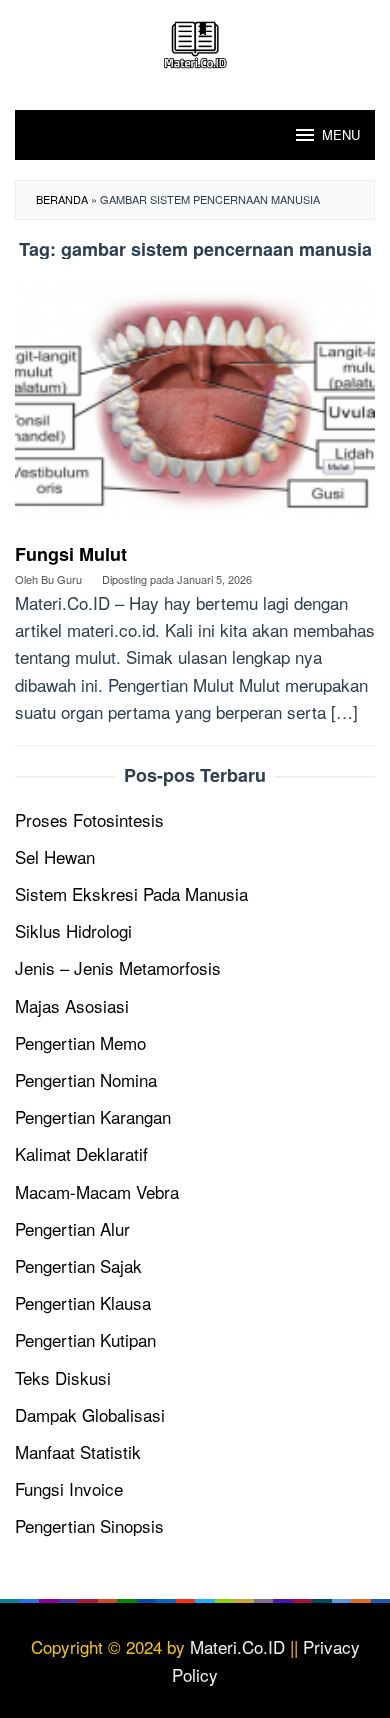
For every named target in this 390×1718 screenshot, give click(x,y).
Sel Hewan (55, 856)
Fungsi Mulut (71, 554)
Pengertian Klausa (83, 1302)
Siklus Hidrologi (73, 930)
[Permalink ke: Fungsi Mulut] (195, 407)
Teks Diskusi (63, 1377)
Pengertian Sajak (78, 1265)
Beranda (62, 199)
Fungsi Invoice (69, 1488)
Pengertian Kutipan (85, 1339)
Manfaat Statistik (78, 1451)
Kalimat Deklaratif (81, 1153)
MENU (341, 134)
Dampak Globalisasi (90, 1414)
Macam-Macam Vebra (97, 1191)
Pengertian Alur (72, 1228)
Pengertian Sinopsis (89, 1525)
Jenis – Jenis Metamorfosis (118, 967)
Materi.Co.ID (237, 1646)
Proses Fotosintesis (89, 819)
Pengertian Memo (80, 1042)
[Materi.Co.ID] (195, 41)
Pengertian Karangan (93, 1116)
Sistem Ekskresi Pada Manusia (131, 893)
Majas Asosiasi (72, 1005)
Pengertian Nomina (86, 1079)
